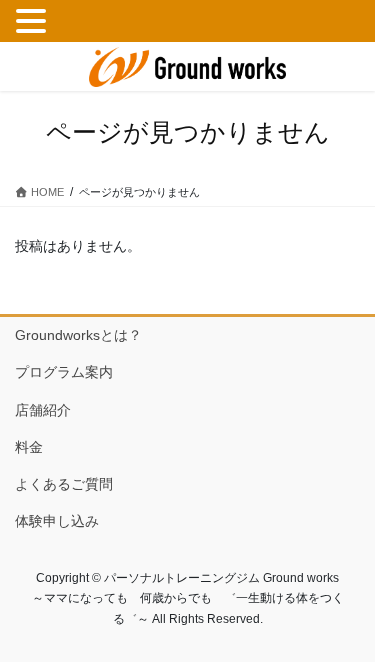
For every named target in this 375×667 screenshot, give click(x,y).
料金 (29, 447)
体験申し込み (57, 521)
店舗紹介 (43, 410)
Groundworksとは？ (78, 335)
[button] (34, 22)
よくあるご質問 (64, 484)
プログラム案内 (64, 372)
